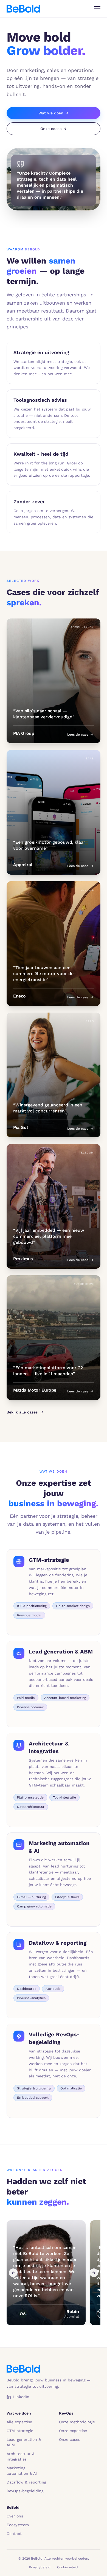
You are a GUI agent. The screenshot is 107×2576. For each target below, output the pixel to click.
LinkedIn (21, 2397)
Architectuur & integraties (21, 2456)
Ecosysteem (18, 2525)
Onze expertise (73, 2431)
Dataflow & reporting (26, 2482)
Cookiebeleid (67, 2567)
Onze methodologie (77, 2422)
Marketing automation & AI (22, 2471)
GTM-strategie (20, 2431)
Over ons (15, 2516)
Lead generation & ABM (24, 2442)
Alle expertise (19, 2422)
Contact (14, 2534)
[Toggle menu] (97, 9)
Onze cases (54, 129)
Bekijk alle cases (22, 1412)
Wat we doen (54, 113)
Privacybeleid (40, 2567)
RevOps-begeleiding (25, 2491)
